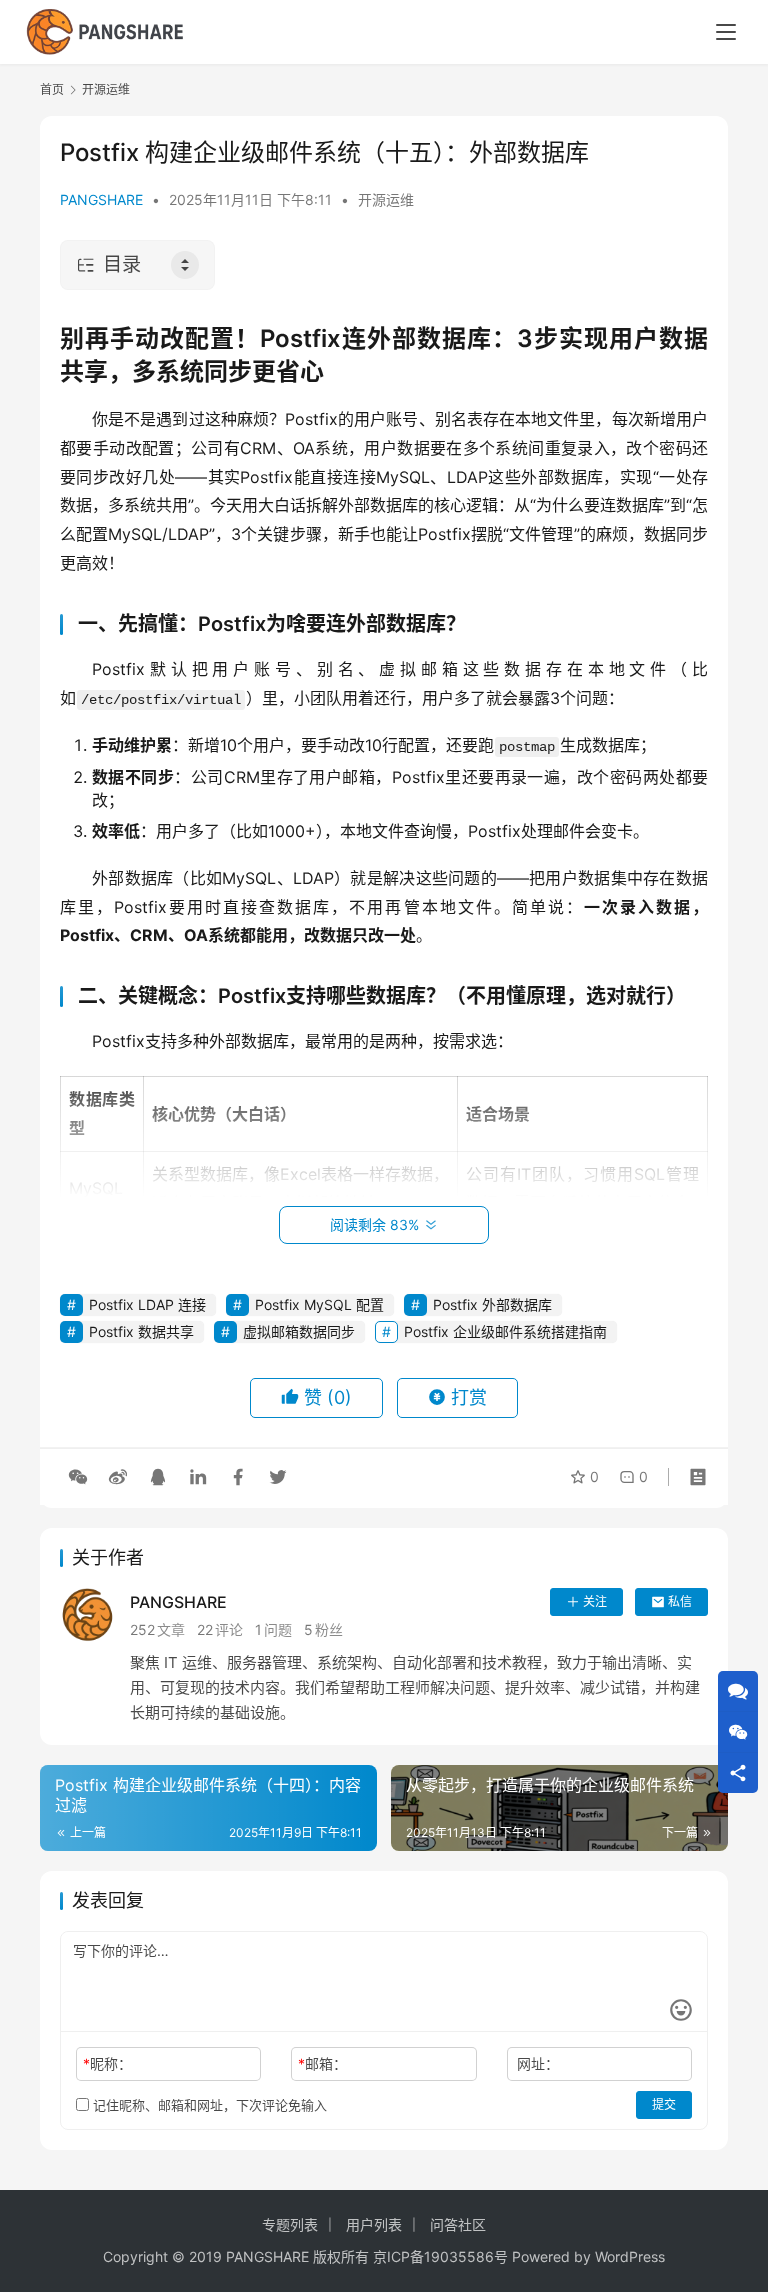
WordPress (630, 2256)
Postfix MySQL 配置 (319, 1304)
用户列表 (374, 2224)
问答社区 (458, 2224)
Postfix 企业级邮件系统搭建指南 (505, 1331)
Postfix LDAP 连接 (147, 1304)
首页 (52, 89)
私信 (680, 1601)
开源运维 (386, 199)
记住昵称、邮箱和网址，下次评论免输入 (208, 2105)
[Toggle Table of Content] (185, 265)
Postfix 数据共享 (141, 1331)
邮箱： (322, 2063)
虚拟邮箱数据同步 (299, 1331)
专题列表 (290, 2224)
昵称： (107, 2063)
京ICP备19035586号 (440, 2256)
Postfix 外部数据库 (492, 1304)
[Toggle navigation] (726, 32)
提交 (664, 2104)
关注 (595, 1601)
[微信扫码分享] (78, 1477)
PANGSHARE (101, 199)
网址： (538, 2063)
